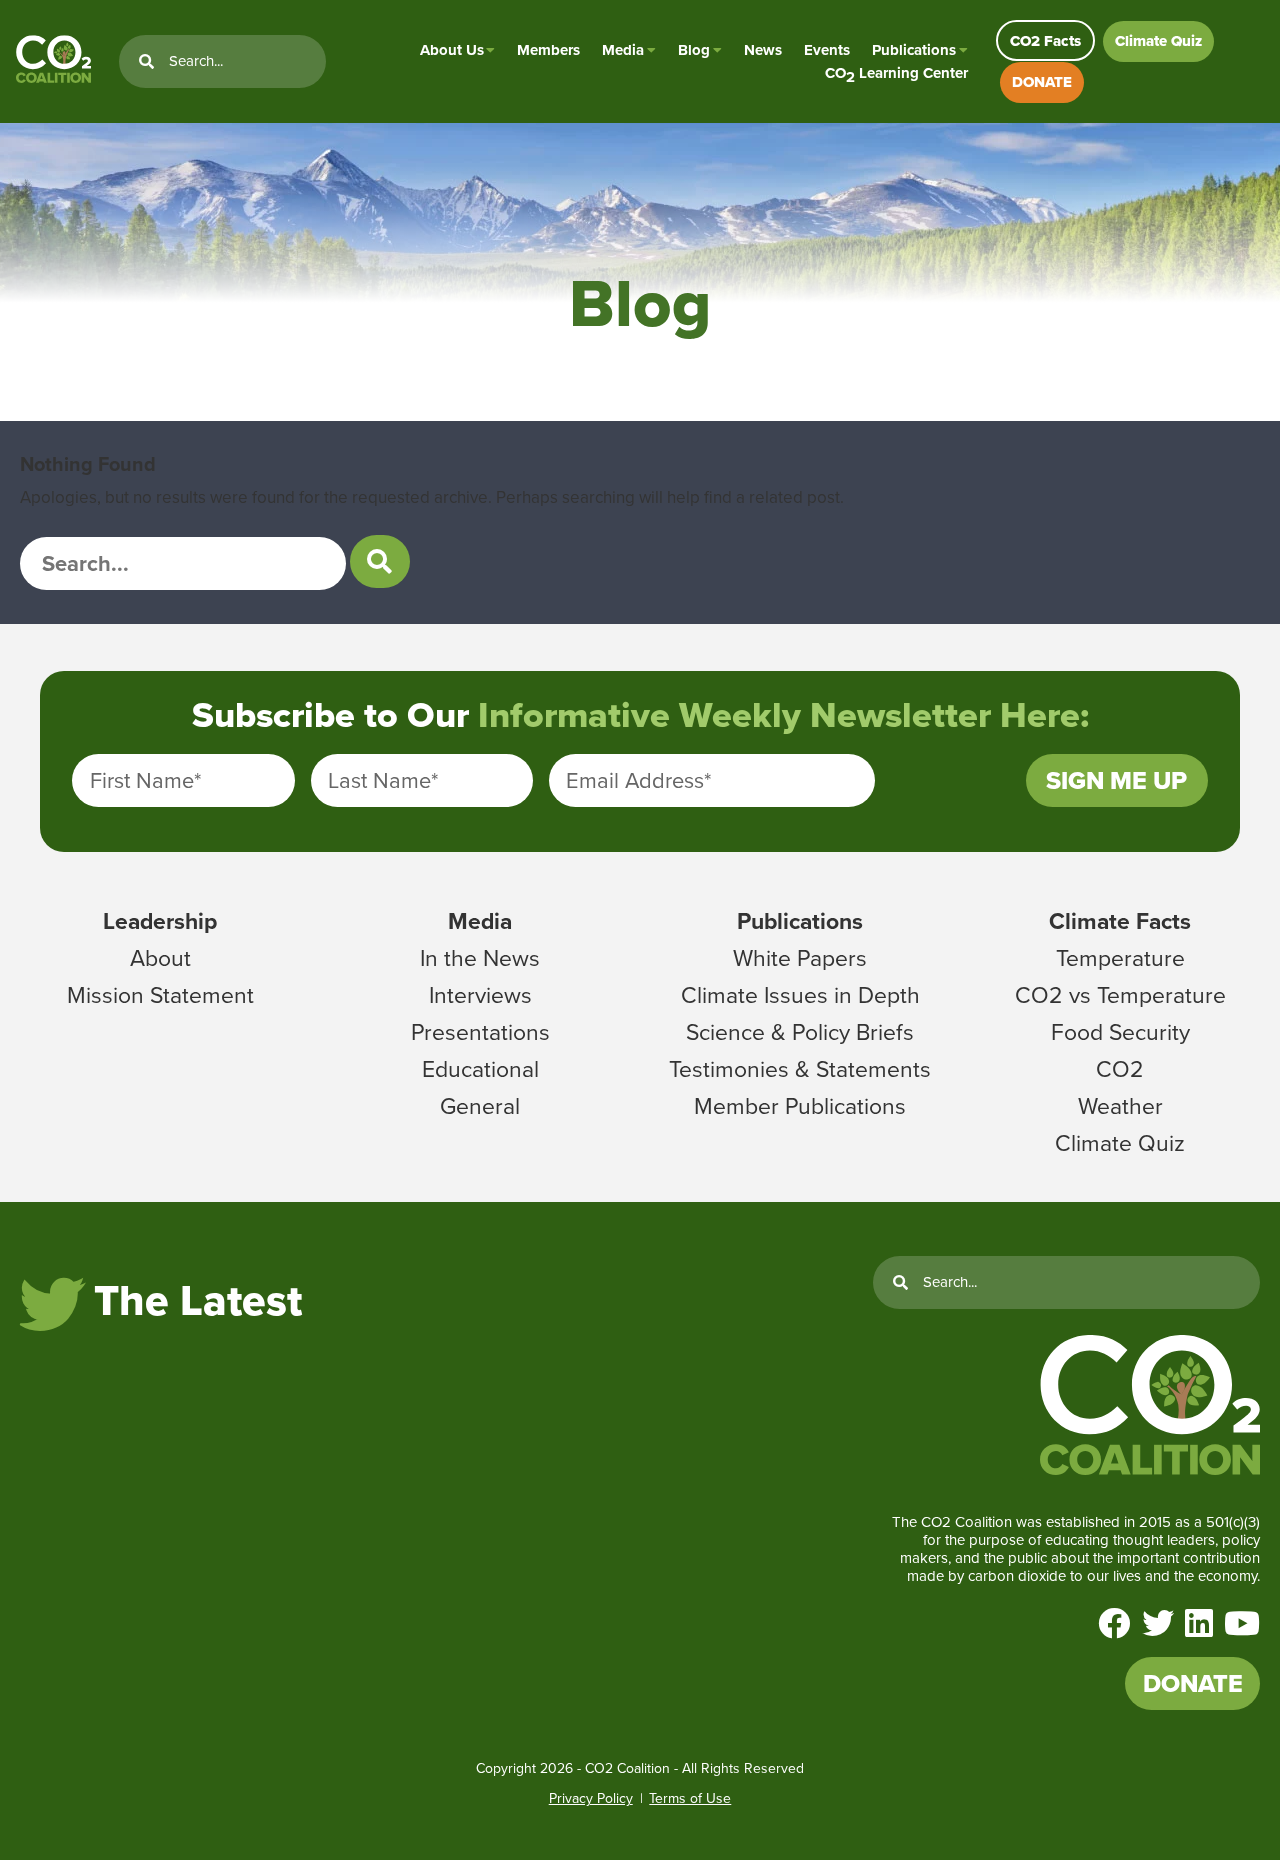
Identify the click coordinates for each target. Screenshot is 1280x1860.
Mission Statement (160, 995)
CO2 (1120, 1069)
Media (623, 50)
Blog (694, 50)
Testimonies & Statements (800, 1069)
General (480, 1106)
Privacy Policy (591, 1798)
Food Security (1120, 1032)
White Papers (800, 958)
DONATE (1042, 82)
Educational (480, 1069)
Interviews (480, 995)
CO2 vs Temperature (1120, 995)
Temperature (1120, 958)
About (160, 958)
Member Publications (800, 1106)
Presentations (480, 1032)
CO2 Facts (1045, 41)
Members (548, 50)
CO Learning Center (896, 73)
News (763, 50)
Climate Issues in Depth (800, 995)
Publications (914, 50)
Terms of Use (690, 1798)
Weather (1120, 1106)
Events (827, 50)
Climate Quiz (1158, 41)
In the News (480, 958)
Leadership (160, 921)
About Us (452, 50)
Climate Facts (1120, 921)
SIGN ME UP (1116, 780)
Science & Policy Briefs (800, 1032)
